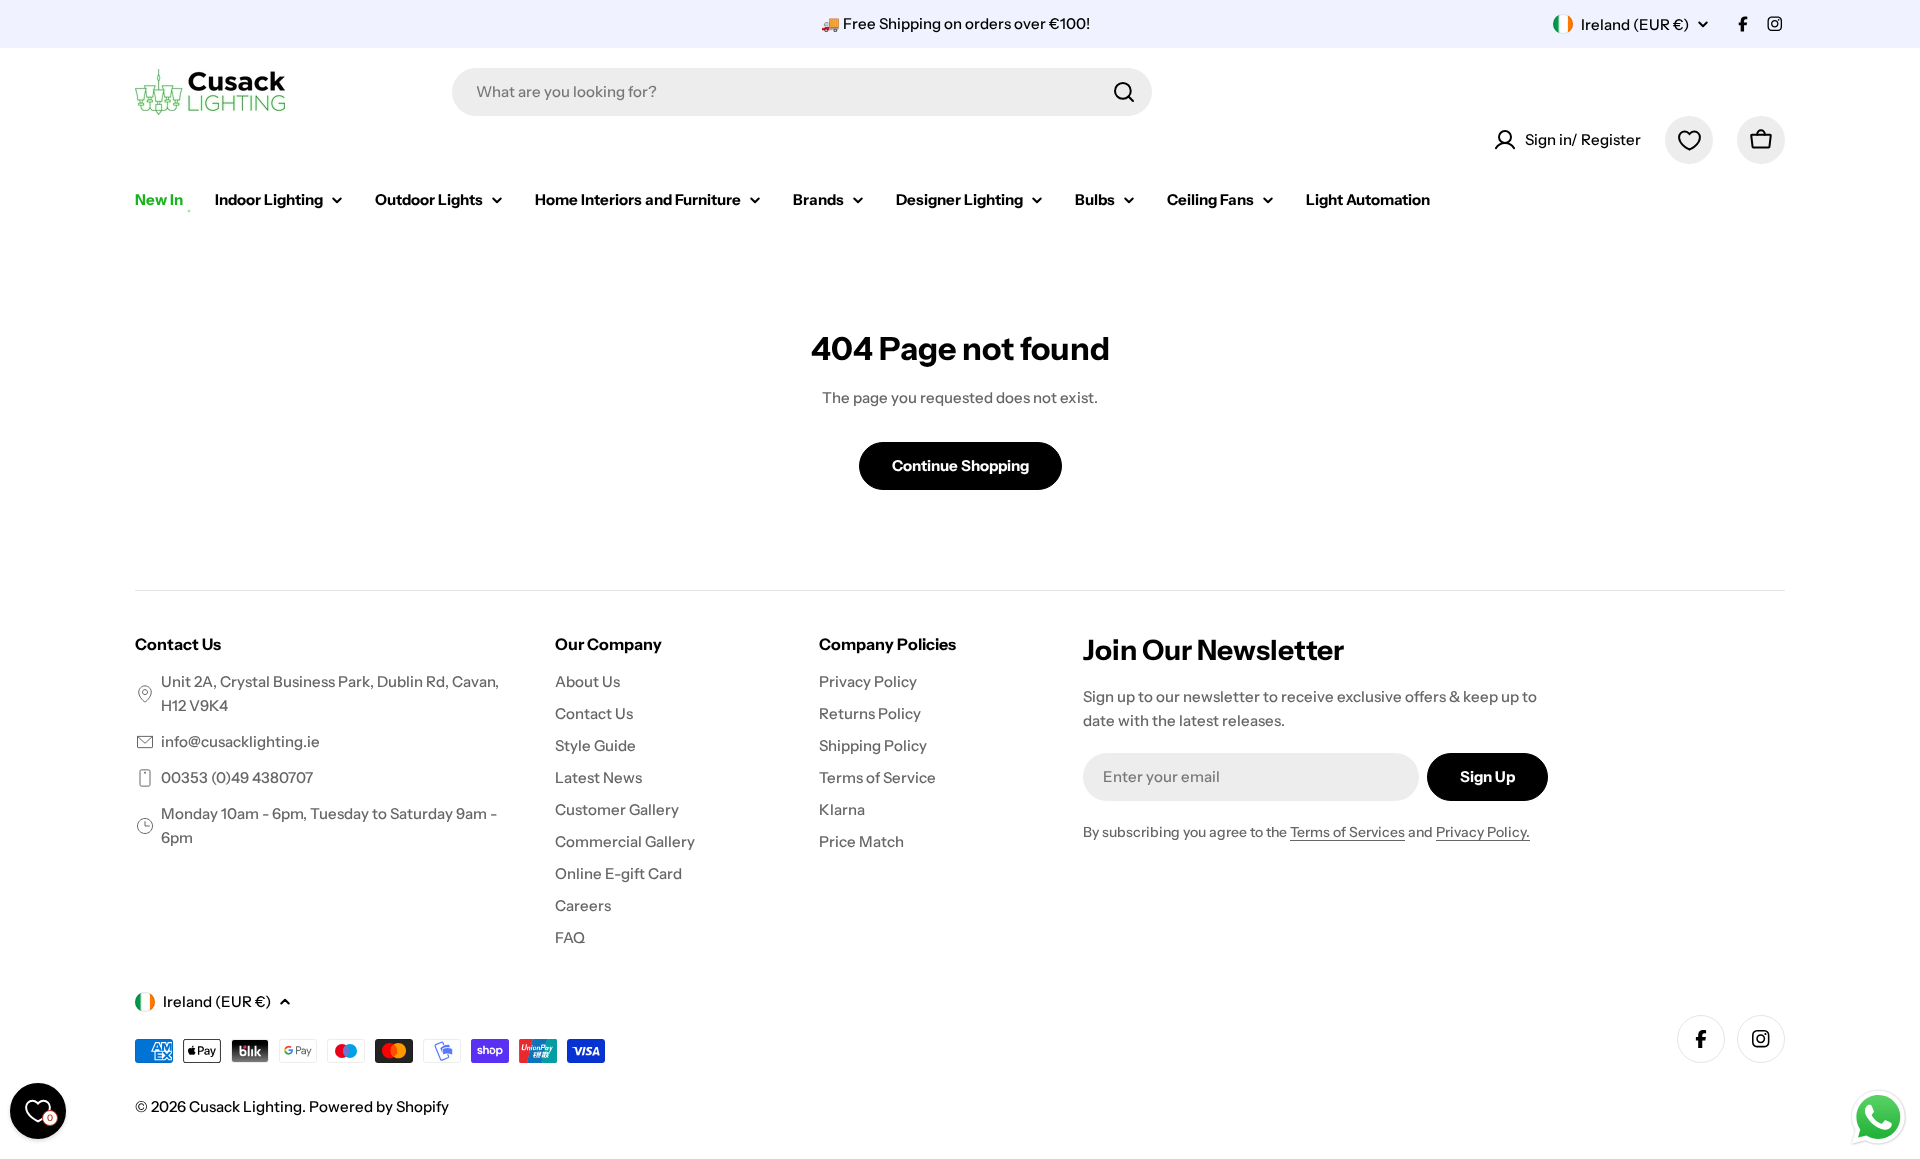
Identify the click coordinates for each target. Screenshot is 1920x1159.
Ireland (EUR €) (1635, 24)
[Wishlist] (1689, 140)
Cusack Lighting (245, 1106)
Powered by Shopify (379, 1106)
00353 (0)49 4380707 (237, 777)
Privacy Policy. (1483, 832)
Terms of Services (1347, 832)
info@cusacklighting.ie (240, 741)
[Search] (1124, 92)
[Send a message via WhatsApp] (1878, 1117)
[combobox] (802, 92)
